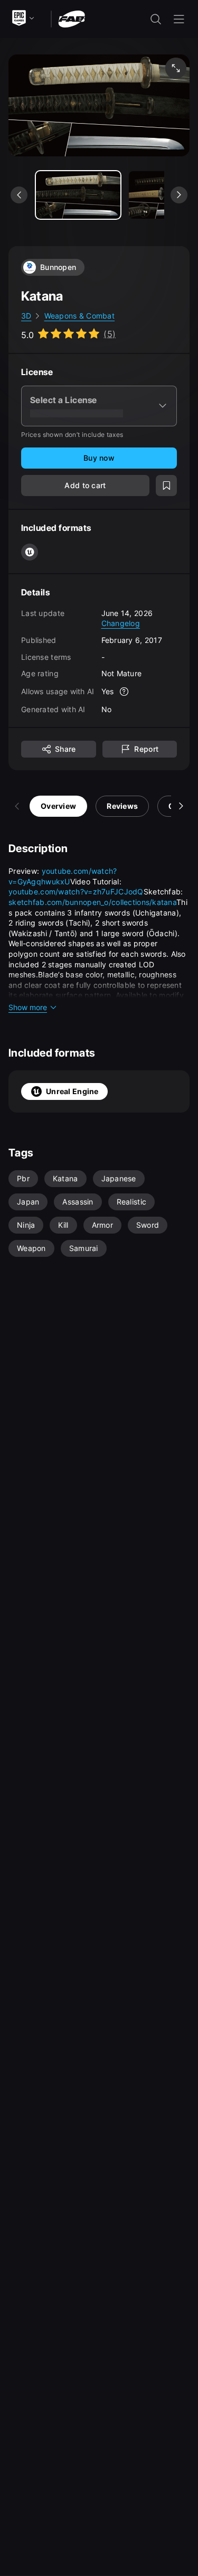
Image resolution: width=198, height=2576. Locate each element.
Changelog (121, 623)
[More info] (124, 692)
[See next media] (179, 195)
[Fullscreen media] (176, 68)
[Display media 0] (78, 195)
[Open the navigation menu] (179, 19)
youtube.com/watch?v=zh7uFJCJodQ (76, 892)
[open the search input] (156, 19)
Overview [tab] (58, 806)
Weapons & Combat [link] (79, 316)
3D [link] (26, 316)
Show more (28, 1007)
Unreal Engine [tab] (72, 1091)
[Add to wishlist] (166, 486)
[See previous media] (19, 195)
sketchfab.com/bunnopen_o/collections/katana (92, 902)
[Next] (181, 806)
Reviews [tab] (122, 806)
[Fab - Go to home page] (72, 18)
